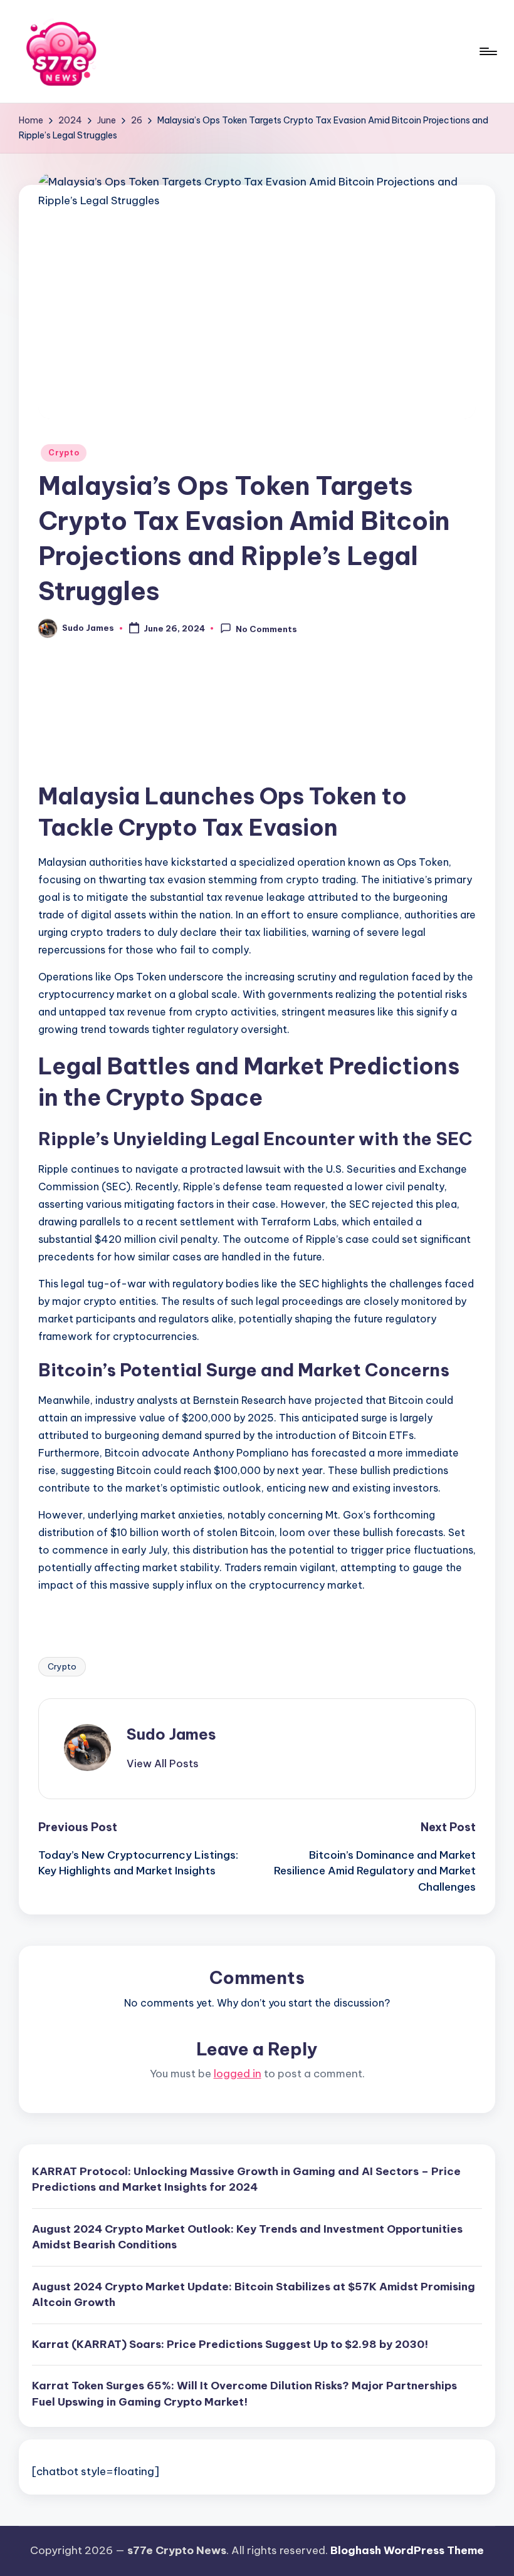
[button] (163, 1763)
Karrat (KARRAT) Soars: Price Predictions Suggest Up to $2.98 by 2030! (230, 2344)
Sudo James (171, 1734)
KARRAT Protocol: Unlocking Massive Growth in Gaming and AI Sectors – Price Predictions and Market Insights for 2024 (246, 2179)
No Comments (266, 629)
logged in (238, 2074)
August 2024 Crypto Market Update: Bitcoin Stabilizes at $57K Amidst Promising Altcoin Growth (254, 2295)
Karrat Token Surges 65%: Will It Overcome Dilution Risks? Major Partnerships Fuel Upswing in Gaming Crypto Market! (244, 2394)
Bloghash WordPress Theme (407, 2550)
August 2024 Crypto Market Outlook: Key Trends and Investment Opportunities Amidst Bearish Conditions (247, 2237)
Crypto (64, 453)
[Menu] (487, 51)
